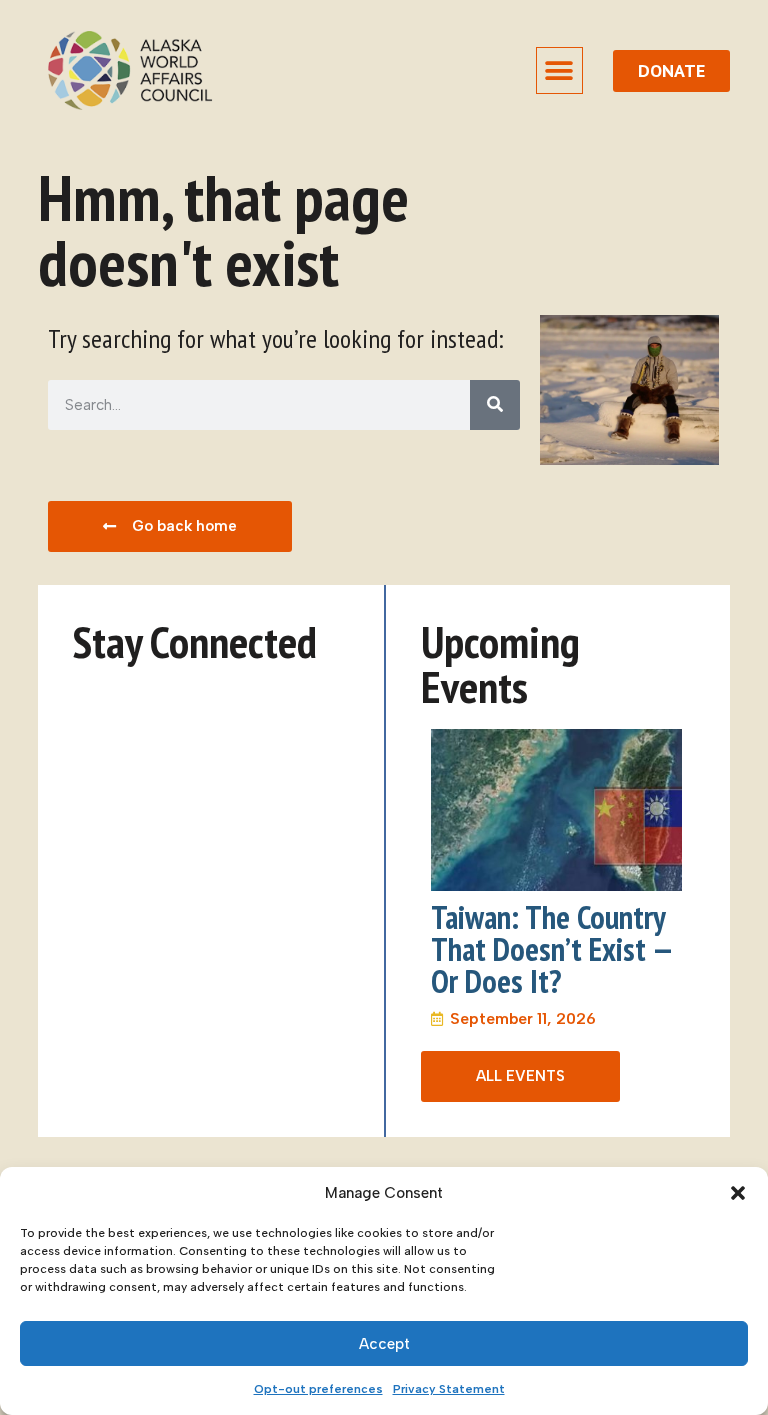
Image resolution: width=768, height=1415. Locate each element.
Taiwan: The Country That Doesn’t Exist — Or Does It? (551, 949)
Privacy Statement (449, 1389)
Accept (384, 1344)
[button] (738, 1193)
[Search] (495, 405)
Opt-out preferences (318, 1389)
